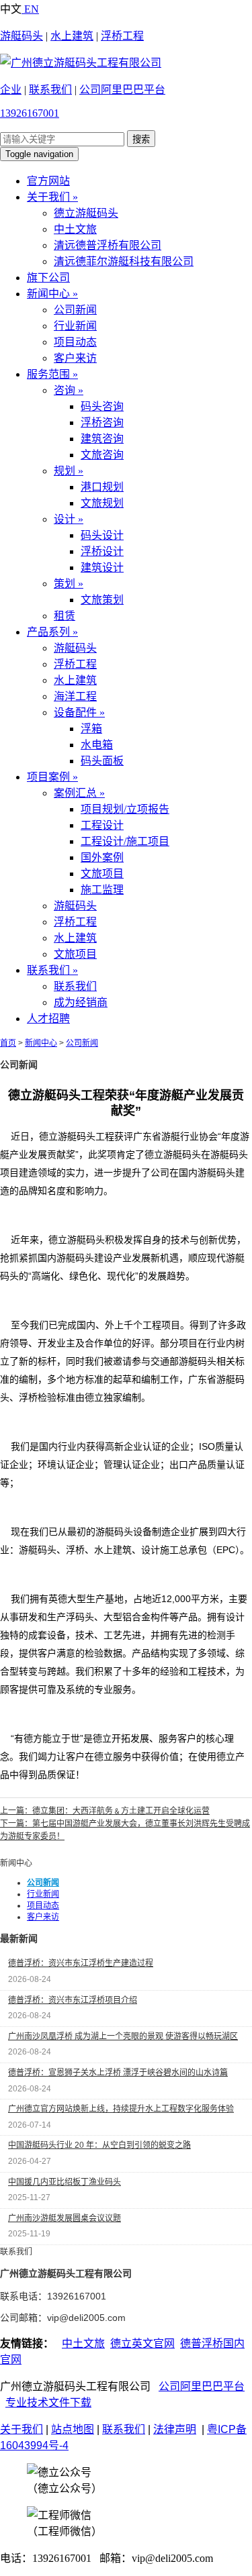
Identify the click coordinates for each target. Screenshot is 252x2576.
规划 (69, 471)
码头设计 (102, 535)
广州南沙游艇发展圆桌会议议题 (65, 2218)
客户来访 (75, 358)
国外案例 (102, 857)
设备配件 (79, 712)
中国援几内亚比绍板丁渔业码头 (65, 2182)
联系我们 (50, 90)
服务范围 (52, 374)
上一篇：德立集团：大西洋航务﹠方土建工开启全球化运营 (105, 1811)
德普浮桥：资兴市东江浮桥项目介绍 (73, 2000)
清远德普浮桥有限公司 (108, 245)
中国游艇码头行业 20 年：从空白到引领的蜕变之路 (99, 2145)
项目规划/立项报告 (125, 809)
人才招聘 (48, 1019)
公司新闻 (75, 310)
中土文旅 (75, 229)
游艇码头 (22, 36)
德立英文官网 (142, 2343)
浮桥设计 (102, 551)
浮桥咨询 (102, 423)
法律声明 (175, 2429)
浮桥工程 (122, 36)
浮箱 (91, 729)
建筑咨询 (102, 439)
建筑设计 (102, 567)
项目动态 (75, 342)
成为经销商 (81, 1002)
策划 (69, 584)
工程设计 (102, 825)
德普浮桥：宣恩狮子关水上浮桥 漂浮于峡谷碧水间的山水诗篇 (118, 2073)
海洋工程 (75, 696)
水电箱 (97, 745)
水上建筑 (72, 36)
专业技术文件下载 (48, 2402)
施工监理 (102, 890)
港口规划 (102, 487)
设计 (69, 519)
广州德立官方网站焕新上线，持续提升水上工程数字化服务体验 (121, 2109)
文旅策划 (102, 600)
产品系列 (52, 632)
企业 (11, 90)
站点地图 (73, 2429)
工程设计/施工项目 (125, 841)
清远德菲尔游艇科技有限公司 (124, 261)
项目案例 (52, 777)
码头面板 (102, 761)
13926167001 (30, 113)
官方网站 (48, 181)
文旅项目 (102, 874)
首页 (8, 1043)
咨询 (69, 390)
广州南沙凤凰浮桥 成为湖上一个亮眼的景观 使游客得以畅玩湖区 (123, 2036)
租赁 (65, 616)
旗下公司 (48, 278)
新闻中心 (52, 294)
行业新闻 (75, 326)
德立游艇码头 (86, 213)
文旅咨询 (102, 455)
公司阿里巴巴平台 (122, 90)
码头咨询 (102, 406)
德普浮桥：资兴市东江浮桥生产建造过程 (81, 1963)
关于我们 (52, 197)
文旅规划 (102, 503)
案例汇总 (79, 793)
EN (30, 9)
